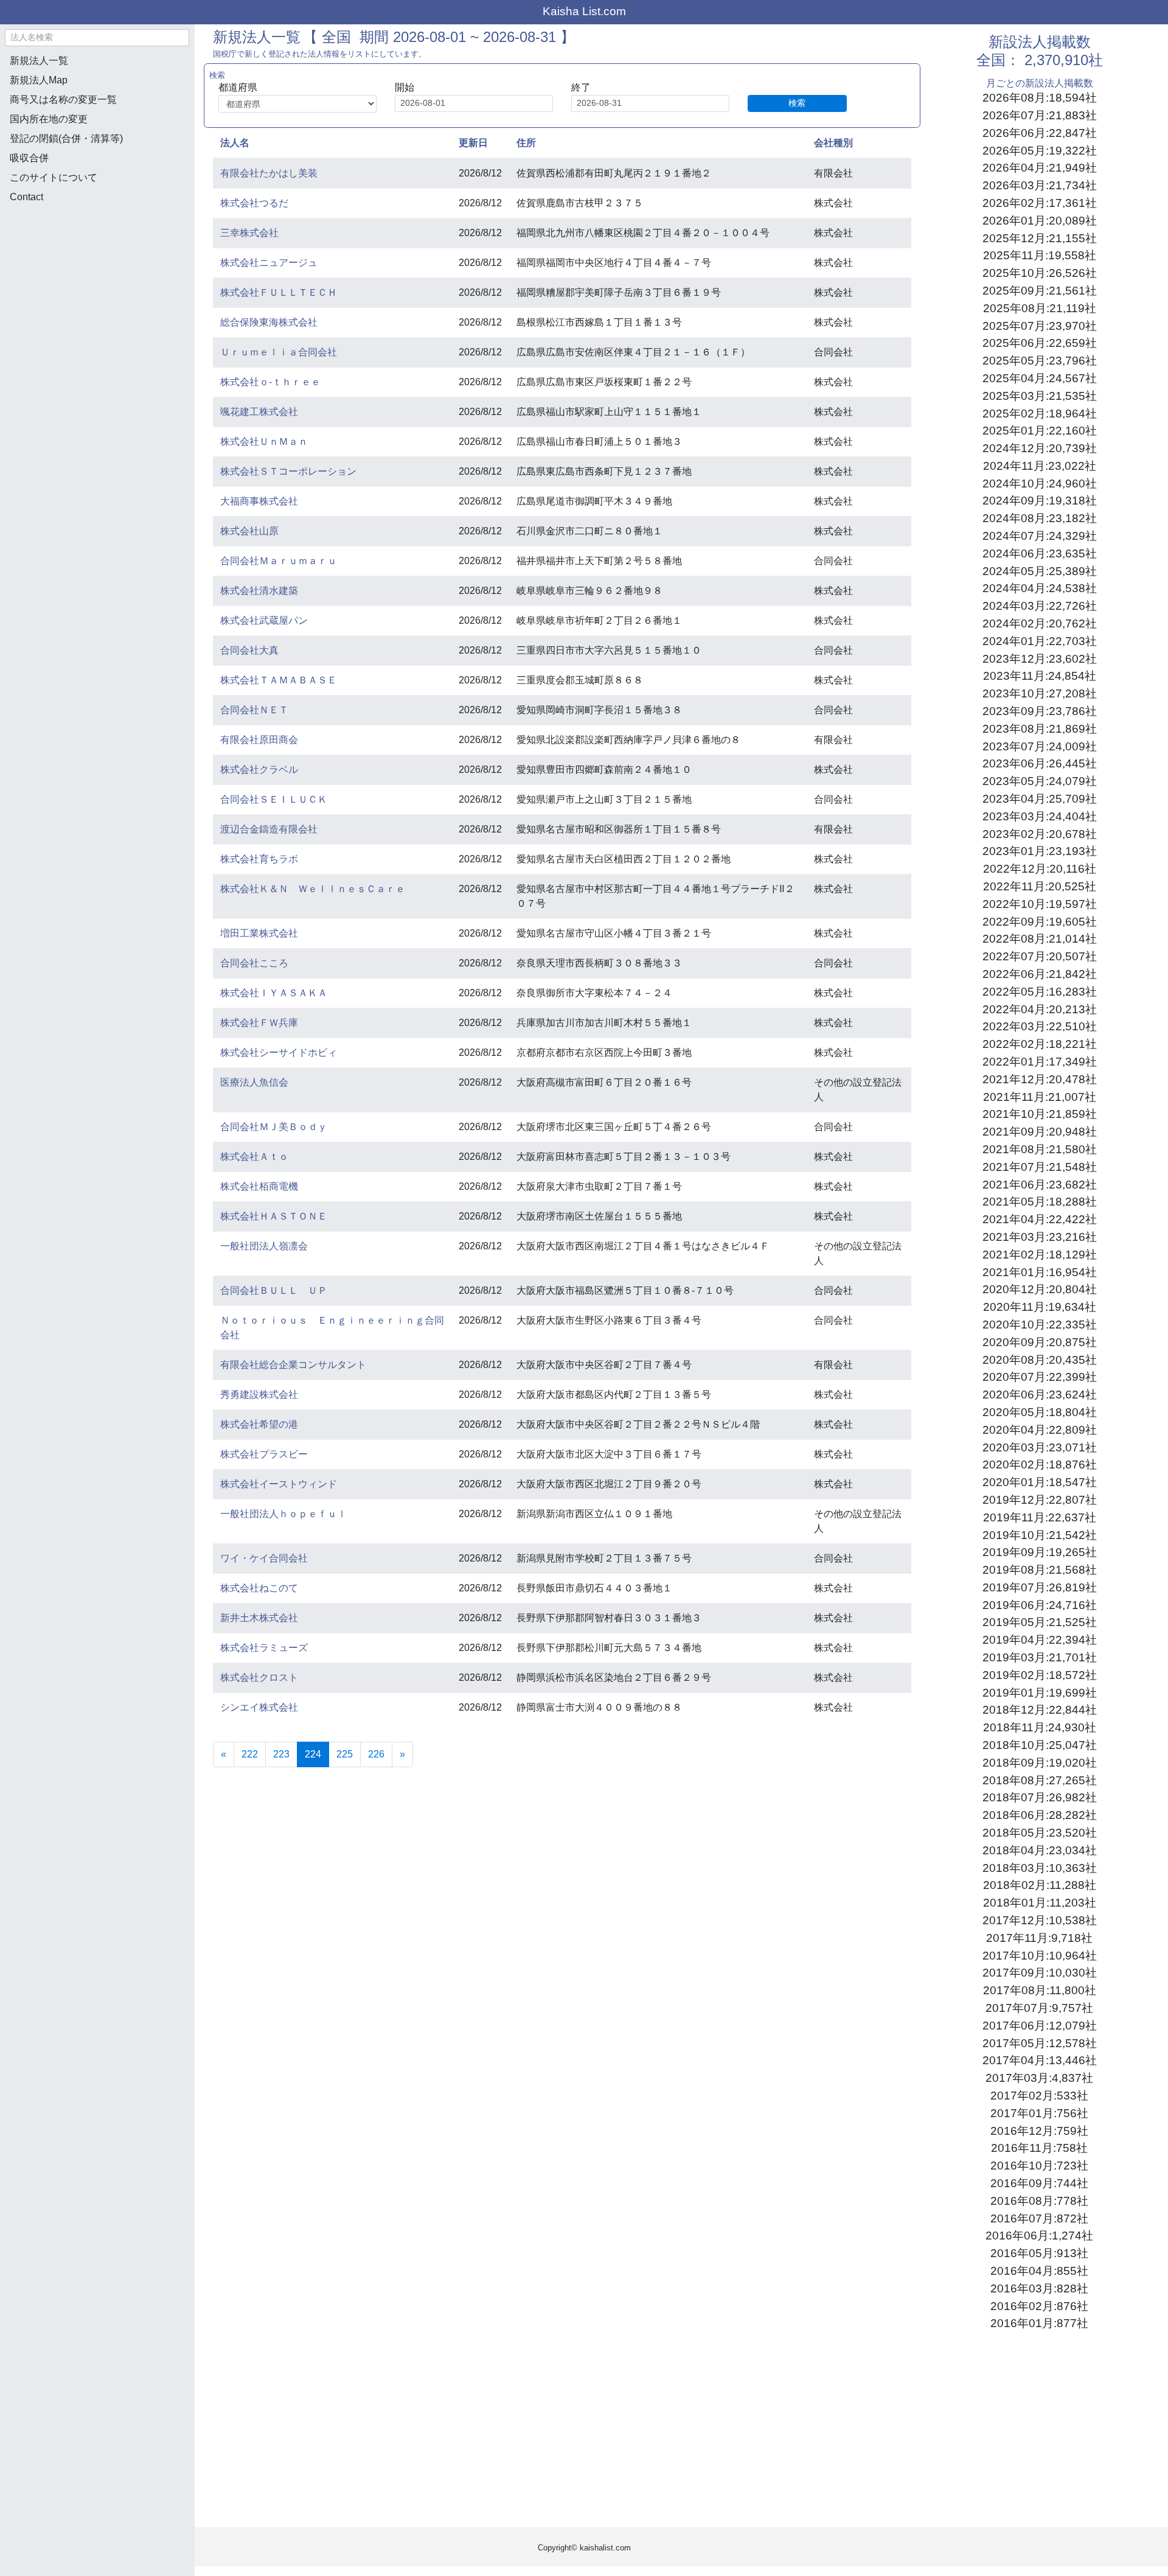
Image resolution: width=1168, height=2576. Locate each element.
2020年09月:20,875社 (1040, 1342)
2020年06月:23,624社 (1040, 1394)
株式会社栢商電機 (259, 1186)
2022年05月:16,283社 (1040, 992)
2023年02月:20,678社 (1040, 834)
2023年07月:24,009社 (1040, 746)
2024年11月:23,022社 (1040, 466)
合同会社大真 (249, 650)
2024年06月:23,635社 (1040, 553)
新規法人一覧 (39, 61)
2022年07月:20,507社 (1040, 956)
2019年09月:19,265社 (1040, 1552)
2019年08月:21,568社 (1040, 1570)
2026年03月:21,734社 (1040, 185)
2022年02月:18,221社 (1040, 1044)
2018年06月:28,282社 (1040, 1815)
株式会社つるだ (254, 203)
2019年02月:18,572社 (1040, 1675)
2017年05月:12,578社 (1040, 2043)
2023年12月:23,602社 (1040, 659)
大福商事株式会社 (259, 501)
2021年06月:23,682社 (1040, 1185)
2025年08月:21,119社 (1040, 308)
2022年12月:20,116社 (1040, 869)
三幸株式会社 (249, 233)
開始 (405, 87)
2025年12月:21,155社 (1040, 238)
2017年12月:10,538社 (1040, 1920)
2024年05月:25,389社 (1040, 571)
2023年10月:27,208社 (1040, 693)
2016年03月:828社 (1039, 2288)
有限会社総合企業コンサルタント (293, 1365)
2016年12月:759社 (1039, 2131)
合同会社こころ (254, 963)
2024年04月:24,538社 (1040, 588)
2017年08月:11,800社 (1040, 1990)
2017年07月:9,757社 (1039, 2008)
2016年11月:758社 (1039, 2148)
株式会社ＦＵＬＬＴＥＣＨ (279, 292)
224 (317, 1754)
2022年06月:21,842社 (1040, 974)
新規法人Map (39, 80)
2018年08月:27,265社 (1040, 1780)
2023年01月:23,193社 (1040, 851)
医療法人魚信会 (254, 1082)
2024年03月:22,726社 (1040, 606)
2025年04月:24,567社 (1040, 378)
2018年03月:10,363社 (1040, 1868)
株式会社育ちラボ (259, 859)
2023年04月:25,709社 (1040, 799)
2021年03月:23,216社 (1040, 1237)
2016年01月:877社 (1039, 2323)
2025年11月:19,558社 (1040, 255)
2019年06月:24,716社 (1040, 1605)
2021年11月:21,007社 (1040, 1097)
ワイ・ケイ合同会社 (264, 1558)
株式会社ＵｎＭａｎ (264, 442)
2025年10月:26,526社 (1040, 273)
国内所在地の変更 (49, 119)
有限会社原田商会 (259, 740)
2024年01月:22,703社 (1040, 641)
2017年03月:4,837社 (1039, 2078)
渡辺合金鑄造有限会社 (269, 829)
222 (250, 1754)
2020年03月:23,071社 (1040, 1447)
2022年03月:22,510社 (1040, 1026)
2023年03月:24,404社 (1040, 816)
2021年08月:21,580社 (1040, 1149)
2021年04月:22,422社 (1040, 1219)
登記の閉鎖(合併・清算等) (66, 138)
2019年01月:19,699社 (1040, 1693)
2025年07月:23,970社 (1040, 326)
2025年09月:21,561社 (1040, 291)
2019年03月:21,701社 (1040, 1657)
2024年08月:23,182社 (1040, 518)
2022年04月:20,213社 (1040, 1009)
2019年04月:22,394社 (1040, 1640)
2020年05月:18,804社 (1040, 1412)
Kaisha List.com (584, 11)
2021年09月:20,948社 (1040, 1132)
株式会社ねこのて (259, 1588)
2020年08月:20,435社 (1040, 1360)
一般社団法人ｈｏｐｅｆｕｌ (283, 1514)
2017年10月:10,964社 (1040, 1956)
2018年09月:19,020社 (1040, 1763)
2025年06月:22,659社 (1040, 343)
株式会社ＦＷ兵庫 (259, 1023)
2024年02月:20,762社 (1040, 623)
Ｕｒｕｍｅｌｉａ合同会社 (279, 352)
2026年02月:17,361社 (1040, 203)
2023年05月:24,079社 (1040, 781)
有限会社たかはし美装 (269, 173)
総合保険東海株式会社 (269, 322)
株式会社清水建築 (259, 591)
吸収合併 (29, 158)
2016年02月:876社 (1039, 2306)
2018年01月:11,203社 (1040, 1903)
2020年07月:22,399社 (1040, 1377)
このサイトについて (54, 177)
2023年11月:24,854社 (1040, 676)
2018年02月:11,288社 (1040, 1885)
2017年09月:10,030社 (1040, 1973)
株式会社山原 (249, 531)
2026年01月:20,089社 (1040, 221)
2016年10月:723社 (1039, 2166)
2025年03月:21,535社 (1040, 396)
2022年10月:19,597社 (1040, 904)
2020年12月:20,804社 (1040, 1289)
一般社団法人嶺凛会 (264, 1246)
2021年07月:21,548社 (1040, 1167)
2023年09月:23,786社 (1040, 711)
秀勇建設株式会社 (259, 1394)
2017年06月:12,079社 (1040, 2026)
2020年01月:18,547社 (1040, 1482)
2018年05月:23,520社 (1040, 1833)
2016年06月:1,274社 (1039, 2236)
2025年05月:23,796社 (1040, 361)
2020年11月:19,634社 (1040, 1307)
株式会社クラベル (259, 770)
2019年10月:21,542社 (1040, 1535)
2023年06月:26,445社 (1040, 763)
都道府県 (238, 87)
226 (376, 1754)
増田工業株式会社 (259, 933)
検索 (797, 103)
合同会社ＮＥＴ (254, 710)
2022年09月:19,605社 (1040, 922)
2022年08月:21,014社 (1040, 939)
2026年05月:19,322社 (1040, 151)
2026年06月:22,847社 (1040, 133)
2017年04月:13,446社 (1040, 2060)
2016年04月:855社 (1039, 2271)
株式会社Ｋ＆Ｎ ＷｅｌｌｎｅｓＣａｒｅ (313, 889)
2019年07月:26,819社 (1040, 1587)
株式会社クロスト (259, 1677)
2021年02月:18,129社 (1040, 1255)
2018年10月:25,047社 (1040, 1745)
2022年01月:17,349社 (1040, 1062)
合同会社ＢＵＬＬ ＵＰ (274, 1290)
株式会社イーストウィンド (279, 1484)
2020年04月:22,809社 (1040, 1430)
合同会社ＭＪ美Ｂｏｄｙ (274, 1127)
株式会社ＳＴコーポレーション (288, 471)
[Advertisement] (97, 277)
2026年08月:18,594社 (1040, 98)
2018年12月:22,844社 (1040, 1710)
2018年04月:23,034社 (1040, 1850)
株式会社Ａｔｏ (254, 1157)
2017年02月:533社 (1039, 2096)
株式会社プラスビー (264, 1454)
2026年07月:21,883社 (1040, 115)
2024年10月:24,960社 (1040, 483)
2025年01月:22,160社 (1040, 431)
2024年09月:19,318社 (1040, 501)
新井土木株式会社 (259, 1618)
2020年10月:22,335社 (1040, 1325)
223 (281, 1754)
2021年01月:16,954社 (1040, 1272)
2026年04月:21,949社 (1040, 168)
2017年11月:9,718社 (1039, 1938)
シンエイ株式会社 (259, 1707)
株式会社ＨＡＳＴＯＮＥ (274, 1216)
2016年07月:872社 (1039, 2218)
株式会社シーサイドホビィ (279, 1052)
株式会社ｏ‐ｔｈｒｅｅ (270, 382)
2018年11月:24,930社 (1040, 1727)
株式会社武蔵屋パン (264, 620)
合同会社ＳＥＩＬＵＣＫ (274, 799)
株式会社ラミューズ (264, 1648)
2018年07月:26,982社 (1040, 1797)
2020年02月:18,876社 (1040, 1464)
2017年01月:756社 (1039, 2113)
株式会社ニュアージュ (269, 263)
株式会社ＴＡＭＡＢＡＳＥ (279, 680)
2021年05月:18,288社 (1040, 1202)
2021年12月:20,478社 (1040, 1079)
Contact (26, 197)
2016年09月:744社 (1039, 2183)
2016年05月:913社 (1039, 2253)
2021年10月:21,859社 (1040, 1114)
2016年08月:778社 (1039, 2201)
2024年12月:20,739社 (1040, 448)
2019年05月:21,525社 (1040, 1622)
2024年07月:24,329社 (1040, 536)
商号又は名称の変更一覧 (63, 99)
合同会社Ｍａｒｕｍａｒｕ (279, 561)
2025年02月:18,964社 (1040, 414)
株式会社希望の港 (259, 1424)
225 (345, 1754)
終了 (581, 87)
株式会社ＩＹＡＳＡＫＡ (274, 993)
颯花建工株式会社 (259, 412)
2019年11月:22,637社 (1040, 1517)
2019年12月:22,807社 (1040, 1500)
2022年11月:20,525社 (1040, 886)
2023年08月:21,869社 (1040, 729)
